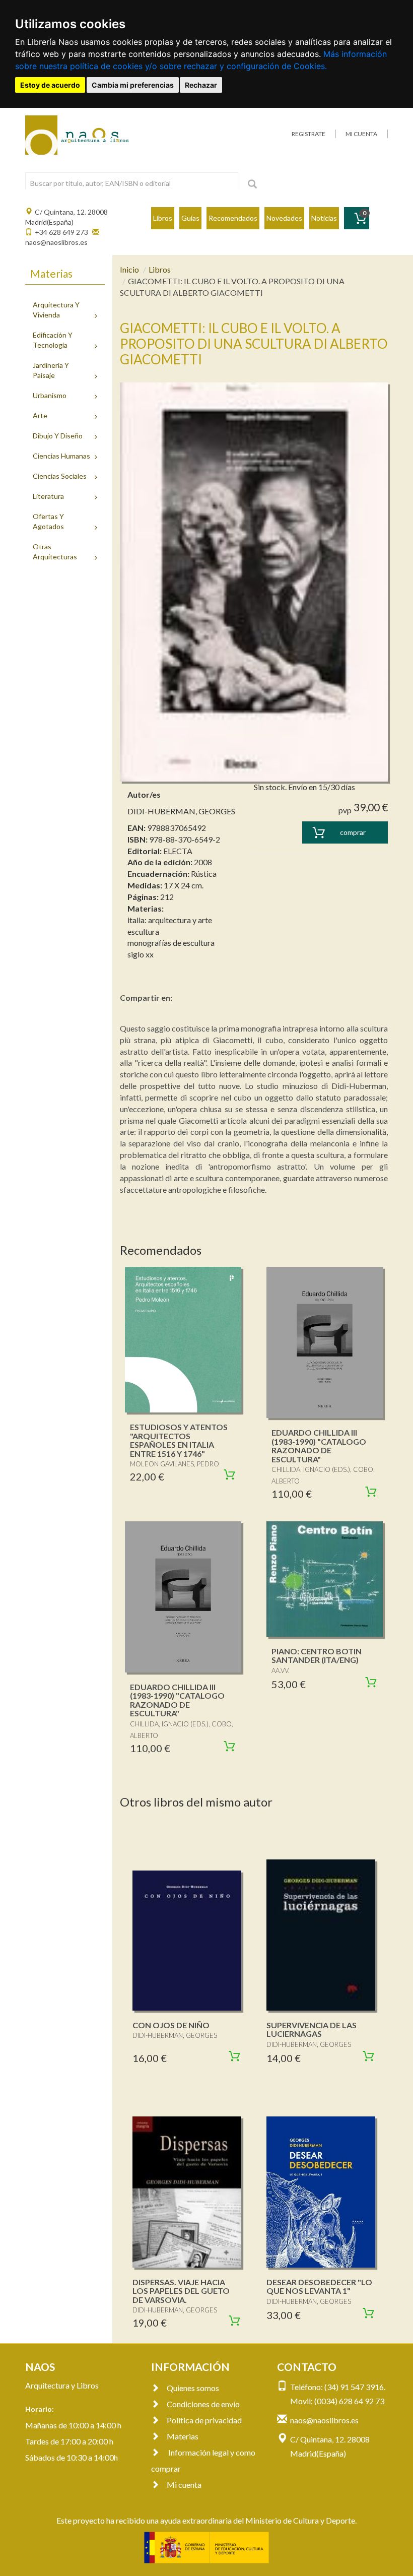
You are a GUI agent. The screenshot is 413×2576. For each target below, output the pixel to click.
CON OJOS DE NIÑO (171, 2025)
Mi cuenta (184, 2485)
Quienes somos (193, 2388)
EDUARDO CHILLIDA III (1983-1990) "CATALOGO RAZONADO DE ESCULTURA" (319, 1446)
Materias (183, 2436)
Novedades (284, 218)
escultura (143, 931)
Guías (190, 218)
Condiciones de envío (203, 2404)
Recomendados (233, 218)
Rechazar (201, 85)
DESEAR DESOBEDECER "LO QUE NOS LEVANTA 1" (319, 2287)
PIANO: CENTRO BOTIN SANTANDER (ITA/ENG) (317, 1656)
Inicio (129, 269)
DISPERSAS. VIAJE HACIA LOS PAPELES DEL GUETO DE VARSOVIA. (181, 2291)
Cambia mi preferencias (133, 85)
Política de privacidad (204, 2420)
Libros (163, 218)
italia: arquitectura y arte (170, 920)
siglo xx (141, 954)
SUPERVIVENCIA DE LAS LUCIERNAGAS (312, 2030)
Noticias (324, 218)
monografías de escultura (171, 943)
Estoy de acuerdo (50, 85)
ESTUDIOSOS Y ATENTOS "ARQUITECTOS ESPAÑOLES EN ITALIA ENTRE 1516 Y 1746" (179, 1440)
